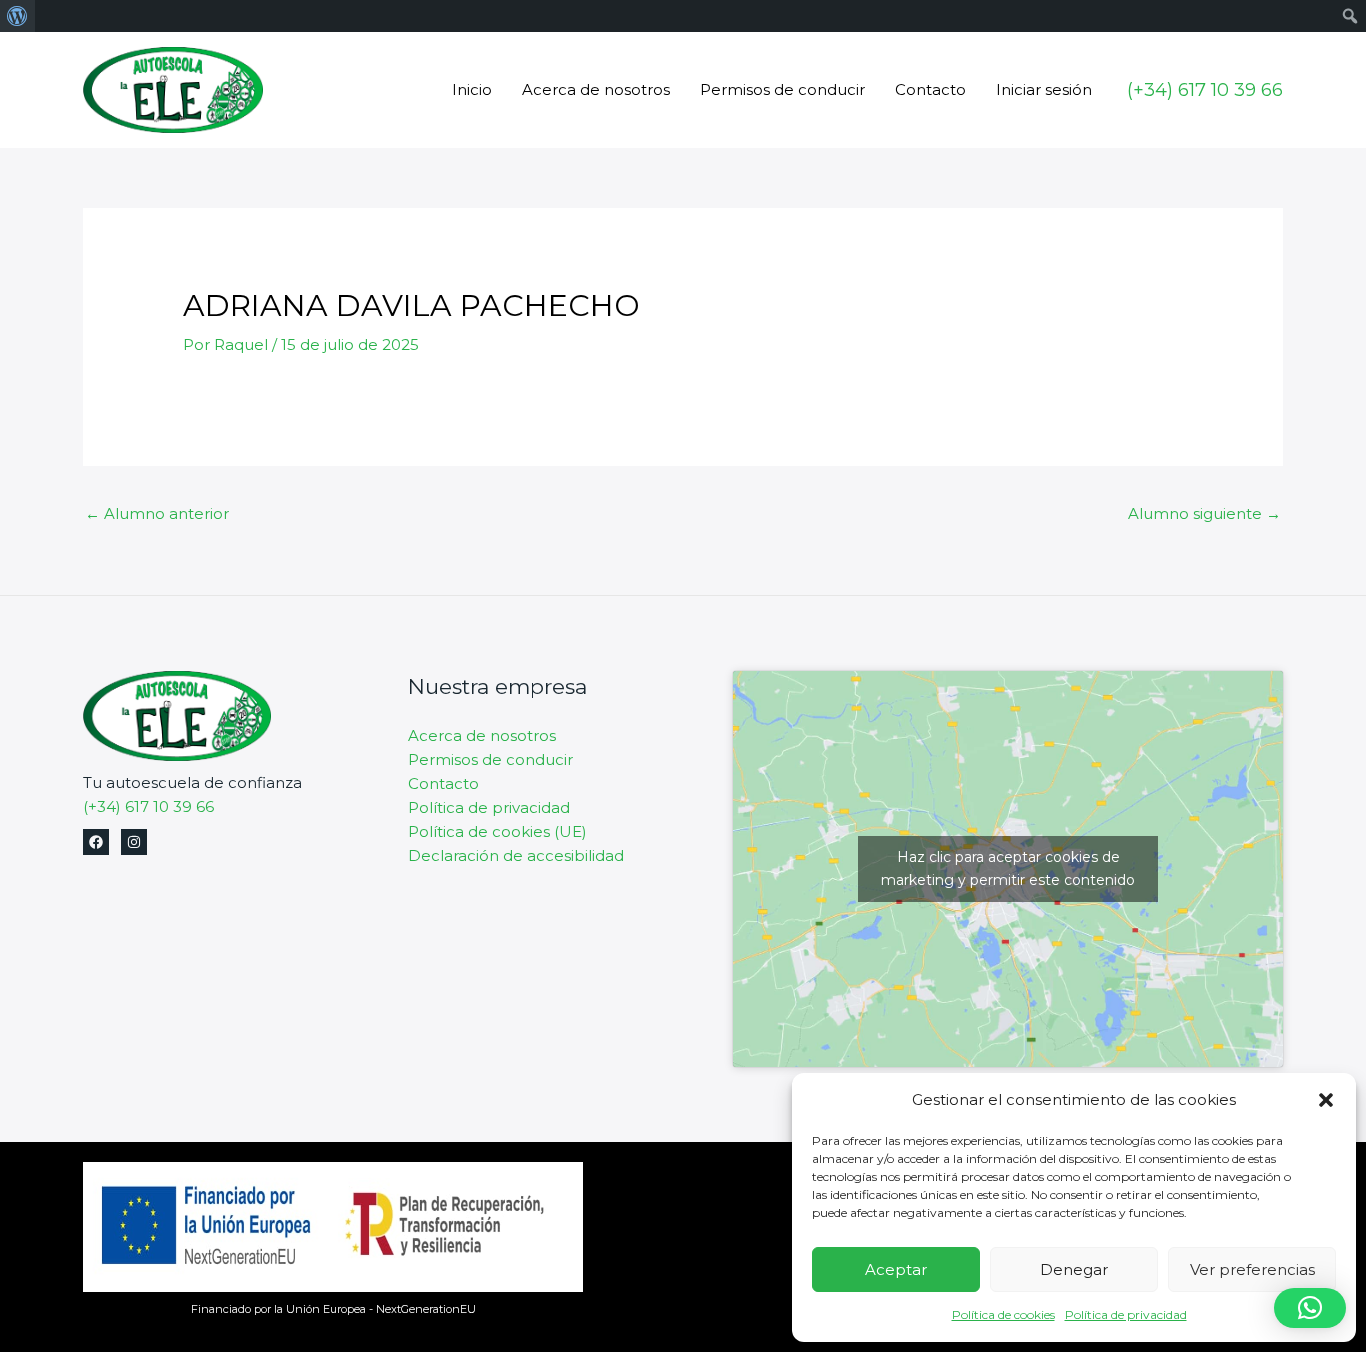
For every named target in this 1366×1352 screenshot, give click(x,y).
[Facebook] (96, 842)
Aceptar (896, 1269)
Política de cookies (1003, 1314)
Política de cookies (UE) (497, 831)
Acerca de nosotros (596, 89)
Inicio (472, 89)
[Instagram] (134, 842)
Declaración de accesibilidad (516, 855)
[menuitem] (17, 16)
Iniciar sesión (1044, 89)
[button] (1326, 1100)
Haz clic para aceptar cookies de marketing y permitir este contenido (1008, 868)
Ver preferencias (1252, 1269)
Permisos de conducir (782, 89)
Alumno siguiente (1204, 513)
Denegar (1074, 1269)
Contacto (930, 89)
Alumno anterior (157, 513)
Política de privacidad (1126, 1314)
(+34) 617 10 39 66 (148, 806)
